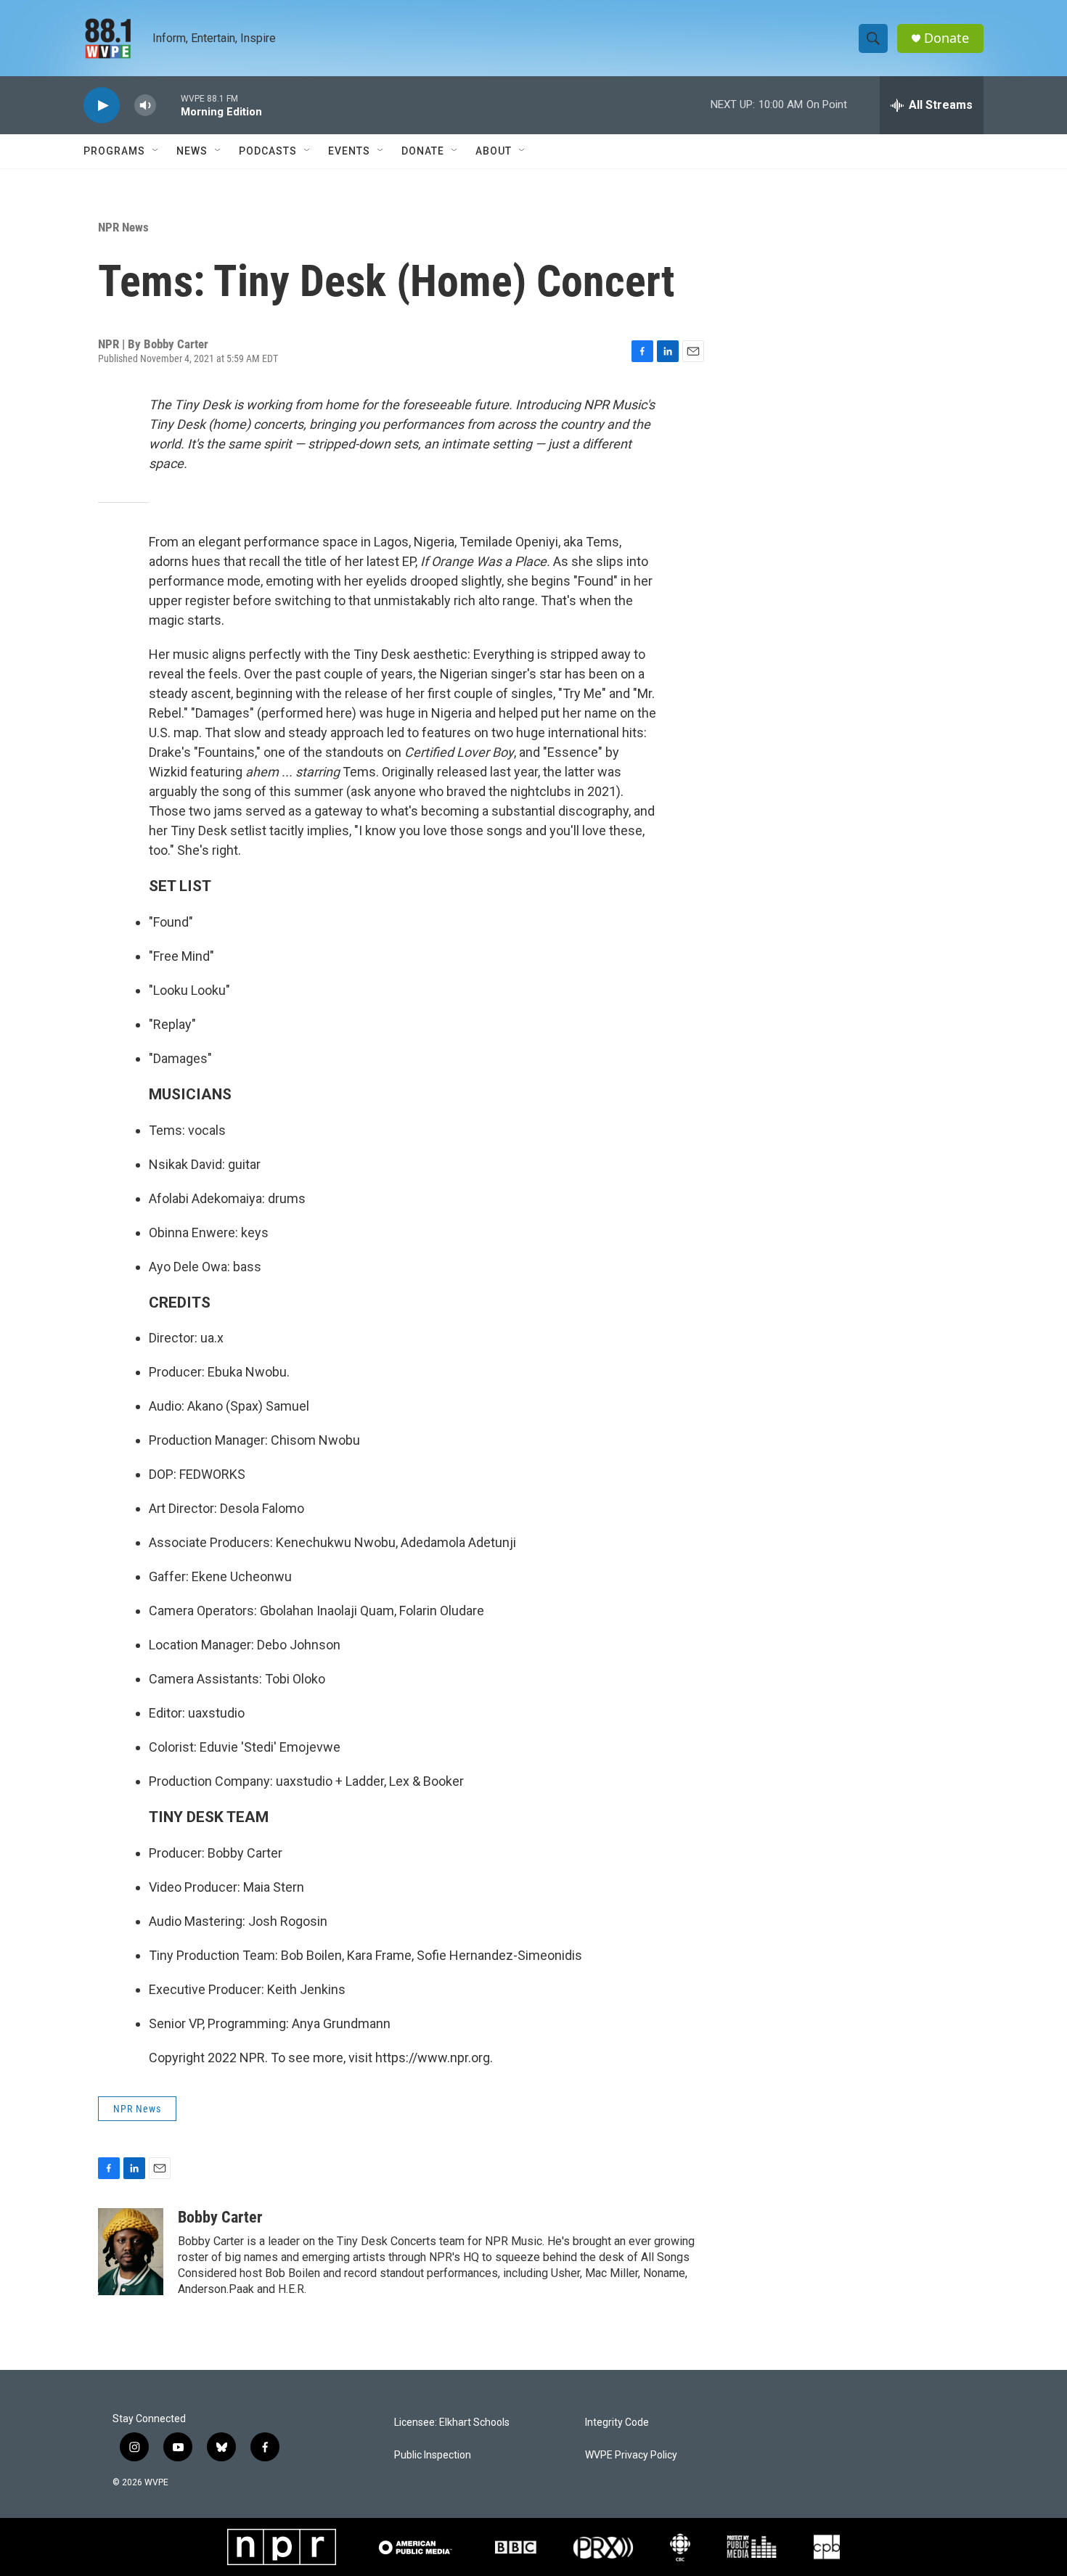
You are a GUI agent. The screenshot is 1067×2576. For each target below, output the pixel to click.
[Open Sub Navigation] (156, 151)
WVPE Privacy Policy (631, 2455)
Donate (947, 38)
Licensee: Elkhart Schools (452, 2423)
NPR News (123, 227)
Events (349, 151)
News (192, 151)
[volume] (145, 106)
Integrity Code (617, 2423)
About (494, 151)
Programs (114, 151)
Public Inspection (433, 2455)
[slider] (168, 105)
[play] (102, 106)
